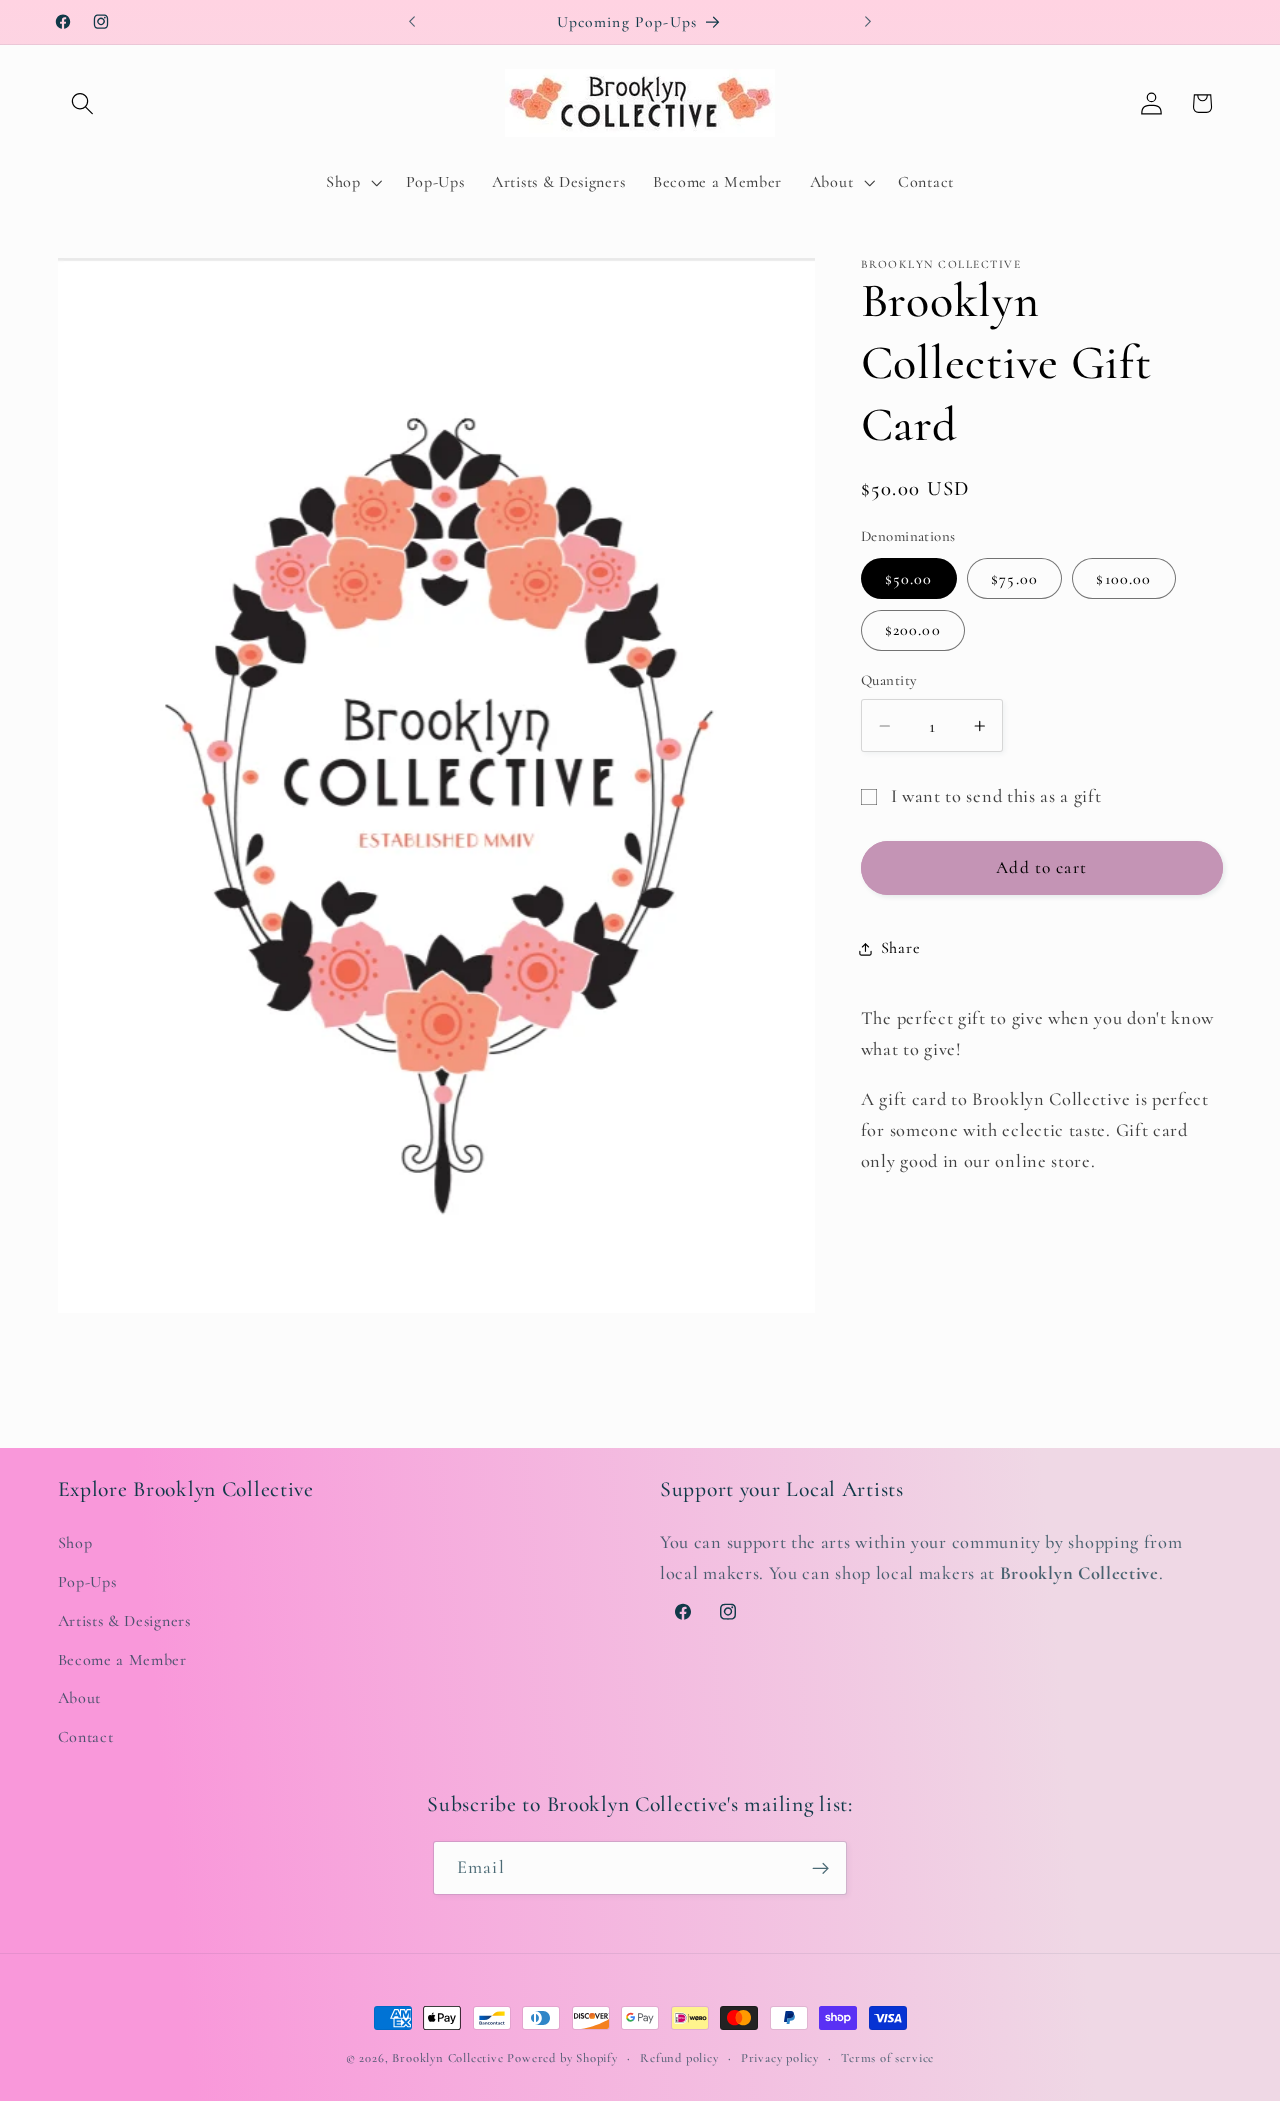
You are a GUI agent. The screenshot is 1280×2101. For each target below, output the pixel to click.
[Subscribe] (820, 1869)
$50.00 (909, 579)
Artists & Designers (124, 1620)
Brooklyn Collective (447, 2058)
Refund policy (679, 2058)
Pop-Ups (87, 1581)
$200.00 (913, 630)
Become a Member (122, 1659)
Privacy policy (780, 2058)
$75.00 (1014, 579)
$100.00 (1123, 579)
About (79, 1698)
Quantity (889, 681)
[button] (83, 103)
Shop (75, 1543)
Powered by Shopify (562, 2058)
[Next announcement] (868, 22)
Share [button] (900, 949)
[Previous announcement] (412, 22)
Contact (86, 1737)
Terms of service (887, 2058)
